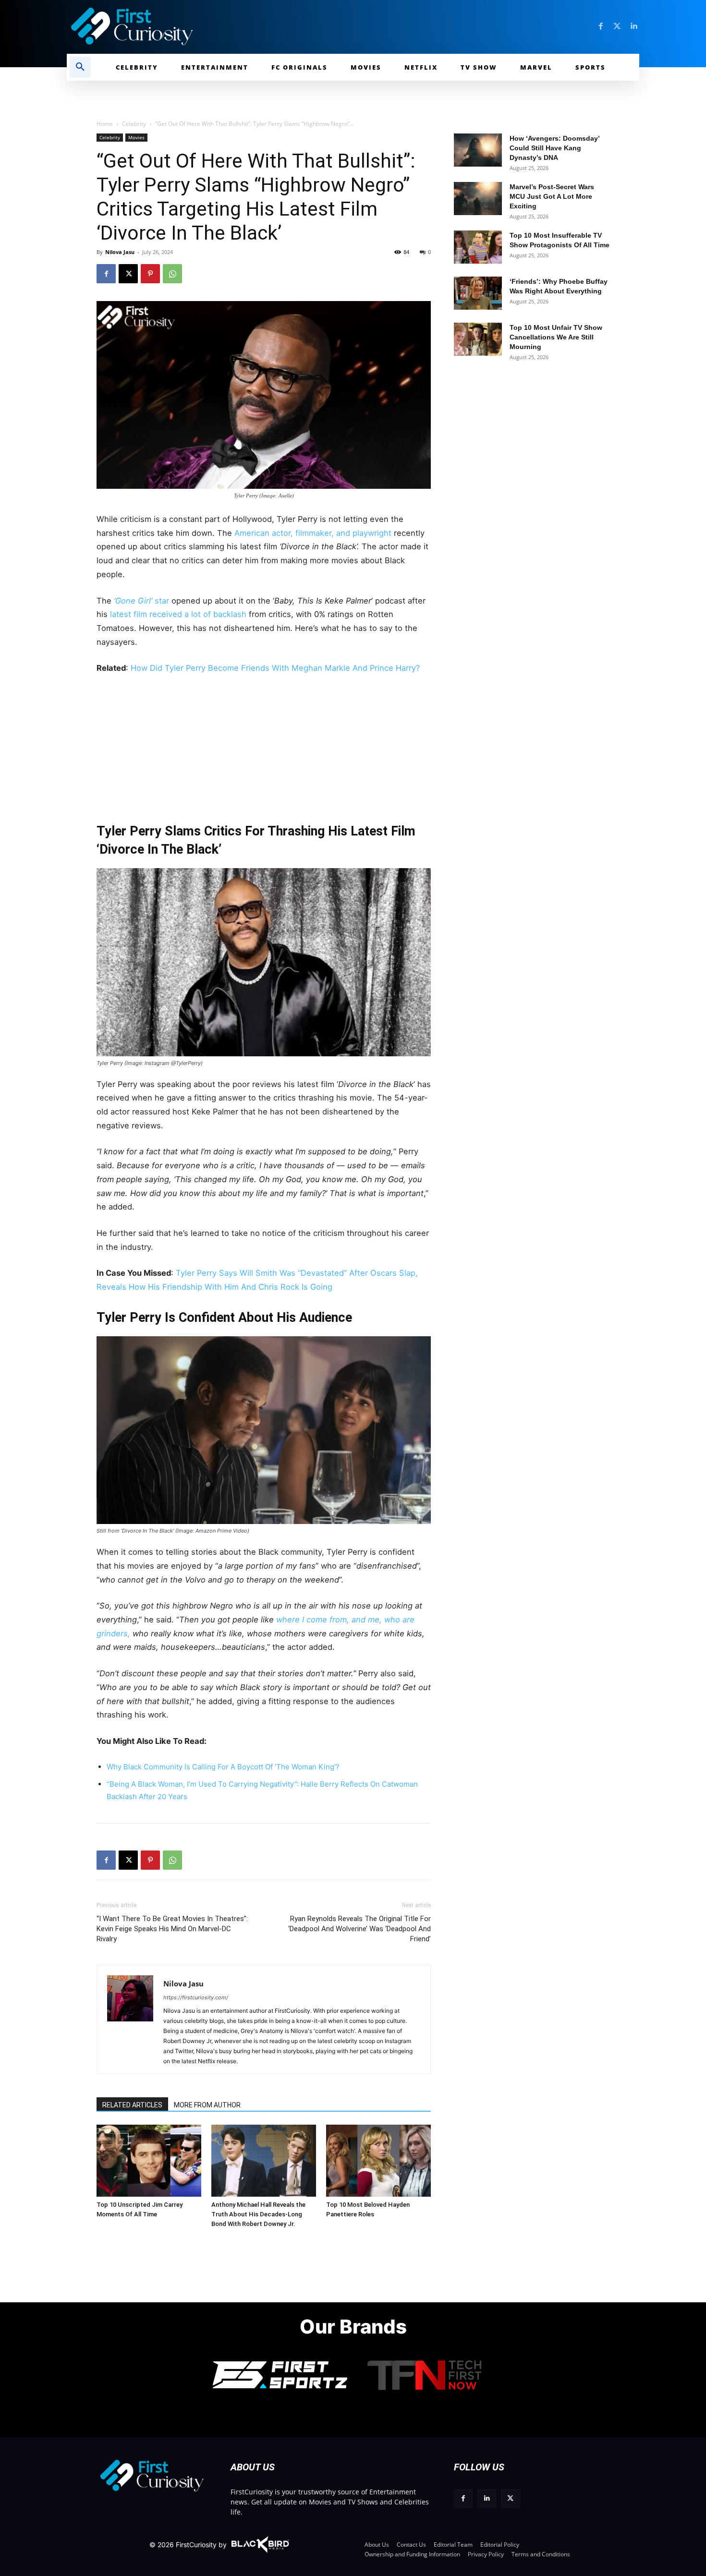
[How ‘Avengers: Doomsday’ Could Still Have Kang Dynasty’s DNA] (478, 150)
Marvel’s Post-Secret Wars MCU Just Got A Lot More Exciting (552, 196)
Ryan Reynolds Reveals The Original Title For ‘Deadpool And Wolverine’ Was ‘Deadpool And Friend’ (359, 1929)
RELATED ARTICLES (132, 2105)
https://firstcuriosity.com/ (196, 1997)
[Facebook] (601, 26)
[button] (80, 67)
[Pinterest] (150, 274)
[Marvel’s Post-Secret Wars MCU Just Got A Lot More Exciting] (478, 199)
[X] (128, 274)
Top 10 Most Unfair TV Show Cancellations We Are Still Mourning (556, 337)
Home (105, 124)
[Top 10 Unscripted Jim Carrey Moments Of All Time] (149, 2161)
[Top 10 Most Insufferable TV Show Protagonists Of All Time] (478, 247)
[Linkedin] (633, 26)
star (143, 601)
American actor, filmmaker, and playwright (314, 533)
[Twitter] (617, 26)
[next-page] (123, 2139)
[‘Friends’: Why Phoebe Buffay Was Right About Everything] (478, 293)
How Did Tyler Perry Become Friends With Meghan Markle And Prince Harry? (275, 668)
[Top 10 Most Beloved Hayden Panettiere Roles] (378, 2161)
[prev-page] (107, 2139)
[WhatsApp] (172, 274)
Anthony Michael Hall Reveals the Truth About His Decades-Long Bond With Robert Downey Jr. (258, 2214)
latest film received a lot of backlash (179, 614)
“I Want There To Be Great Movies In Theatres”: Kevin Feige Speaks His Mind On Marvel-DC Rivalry (172, 1929)
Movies (136, 137)
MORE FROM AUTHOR (207, 2105)
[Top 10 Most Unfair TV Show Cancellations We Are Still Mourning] (478, 339)
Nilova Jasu (120, 252)
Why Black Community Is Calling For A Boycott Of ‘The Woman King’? (223, 1767)
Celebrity (134, 124)
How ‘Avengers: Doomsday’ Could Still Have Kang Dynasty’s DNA (554, 148)
